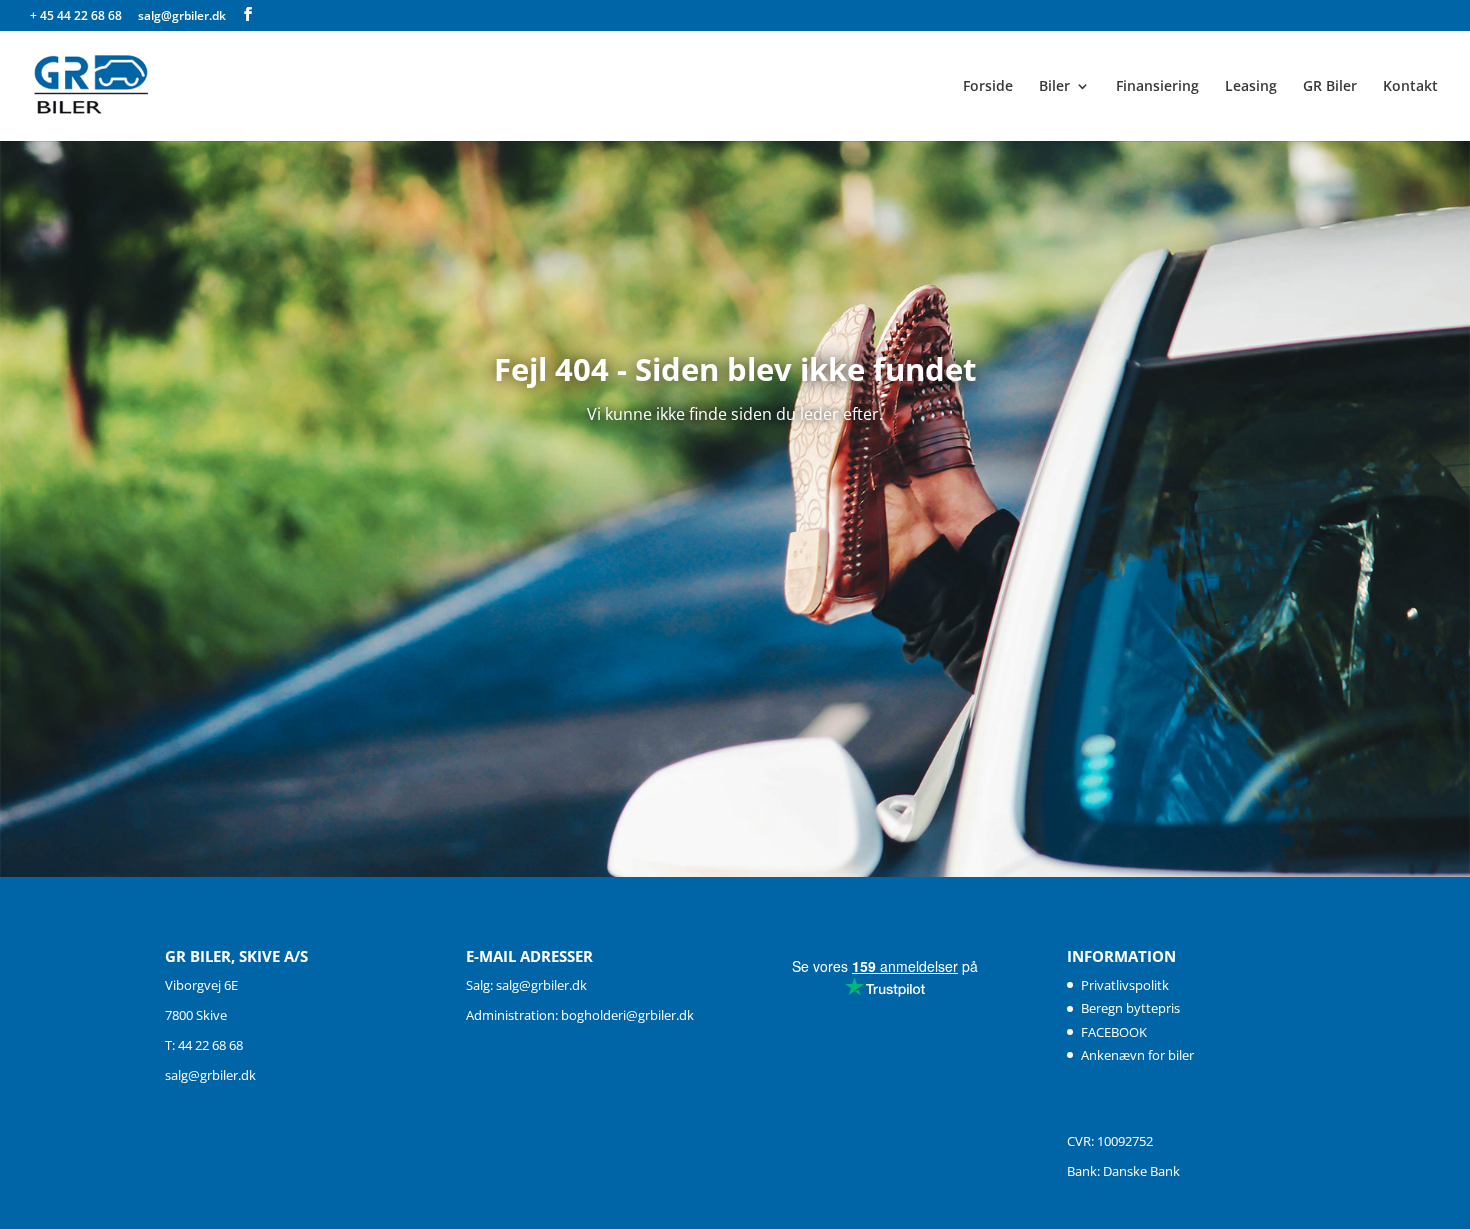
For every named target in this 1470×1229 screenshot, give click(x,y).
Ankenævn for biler (1137, 1055)
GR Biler (1330, 87)
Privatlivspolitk (1125, 985)
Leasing (1251, 87)
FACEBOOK (1114, 1032)
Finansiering (1157, 87)
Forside (988, 87)
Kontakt (1410, 87)
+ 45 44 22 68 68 (77, 15)
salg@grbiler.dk (210, 1075)
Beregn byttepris (1130, 1008)
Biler (1054, 87)
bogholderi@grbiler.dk (627, 1015)
